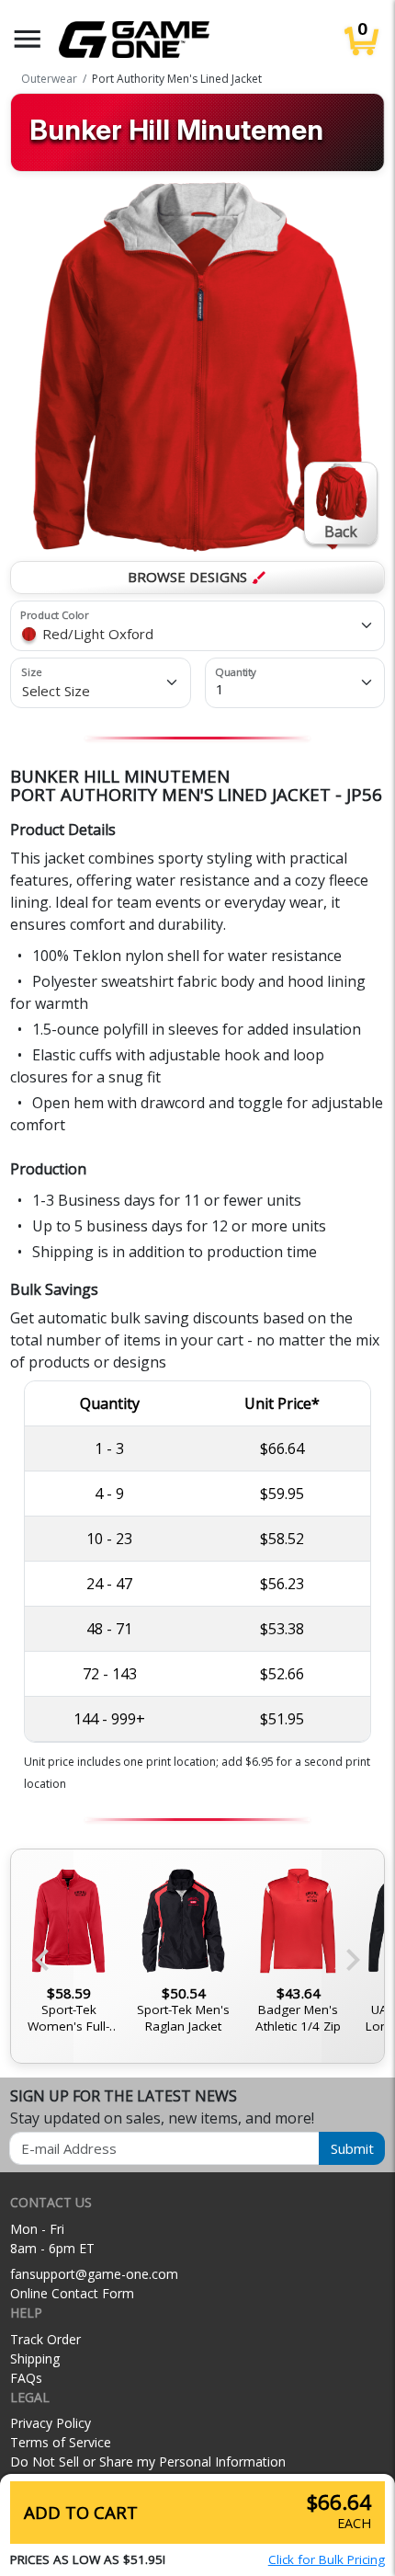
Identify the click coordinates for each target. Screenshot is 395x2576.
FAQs (26, 2378)
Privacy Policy (51, 2423)
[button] (28, 39)
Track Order (45, 2339)
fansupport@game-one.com (94, 2274)
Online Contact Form (72, 2293)
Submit (352, 2148)
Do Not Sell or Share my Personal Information (148, 2462)
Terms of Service (61, 2442)
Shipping (35, 2358)
